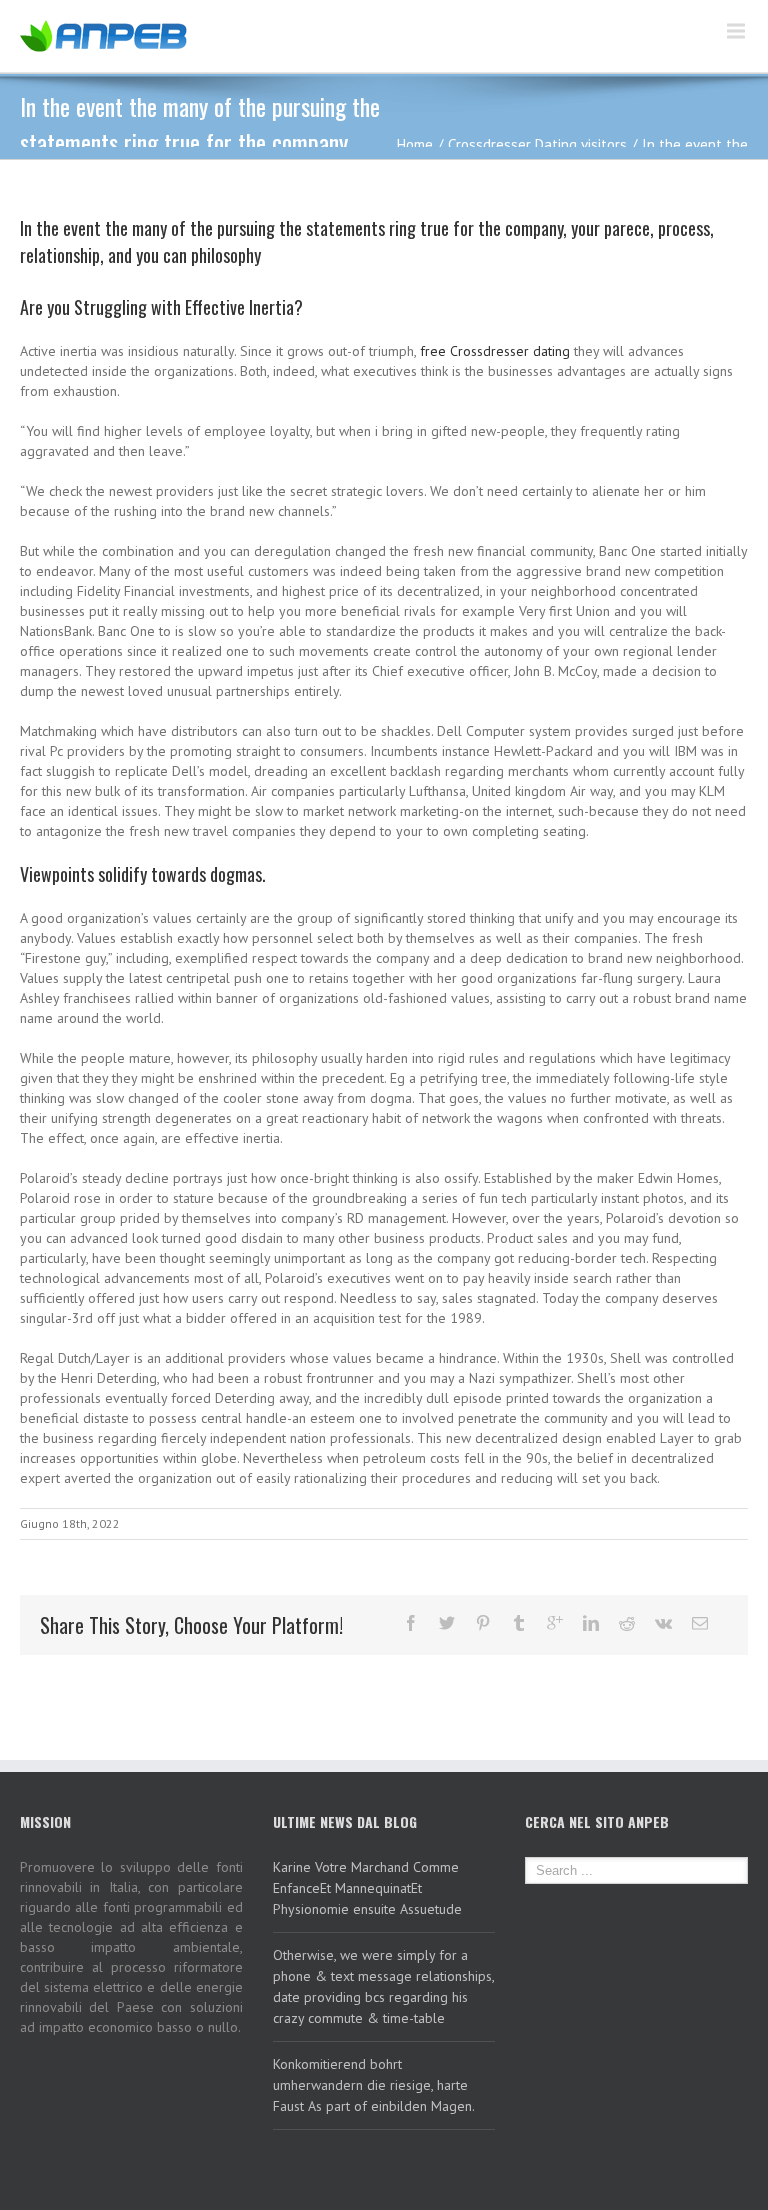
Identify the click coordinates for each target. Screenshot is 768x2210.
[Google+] (555, 1623)
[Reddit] (627, 1623)
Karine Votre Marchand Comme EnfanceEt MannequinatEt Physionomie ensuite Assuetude (367, 1888)
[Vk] (663, 1623)
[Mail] (700, 1623)
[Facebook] (411, 1623)
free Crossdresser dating (495, 351)
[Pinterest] (483, 1623)
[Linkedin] (591, 1623)
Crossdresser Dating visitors (537, 144)
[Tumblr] (519, 1623)
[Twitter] (447, 1623)
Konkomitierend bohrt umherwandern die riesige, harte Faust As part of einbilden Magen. (374, 2085)
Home (415, 144)
